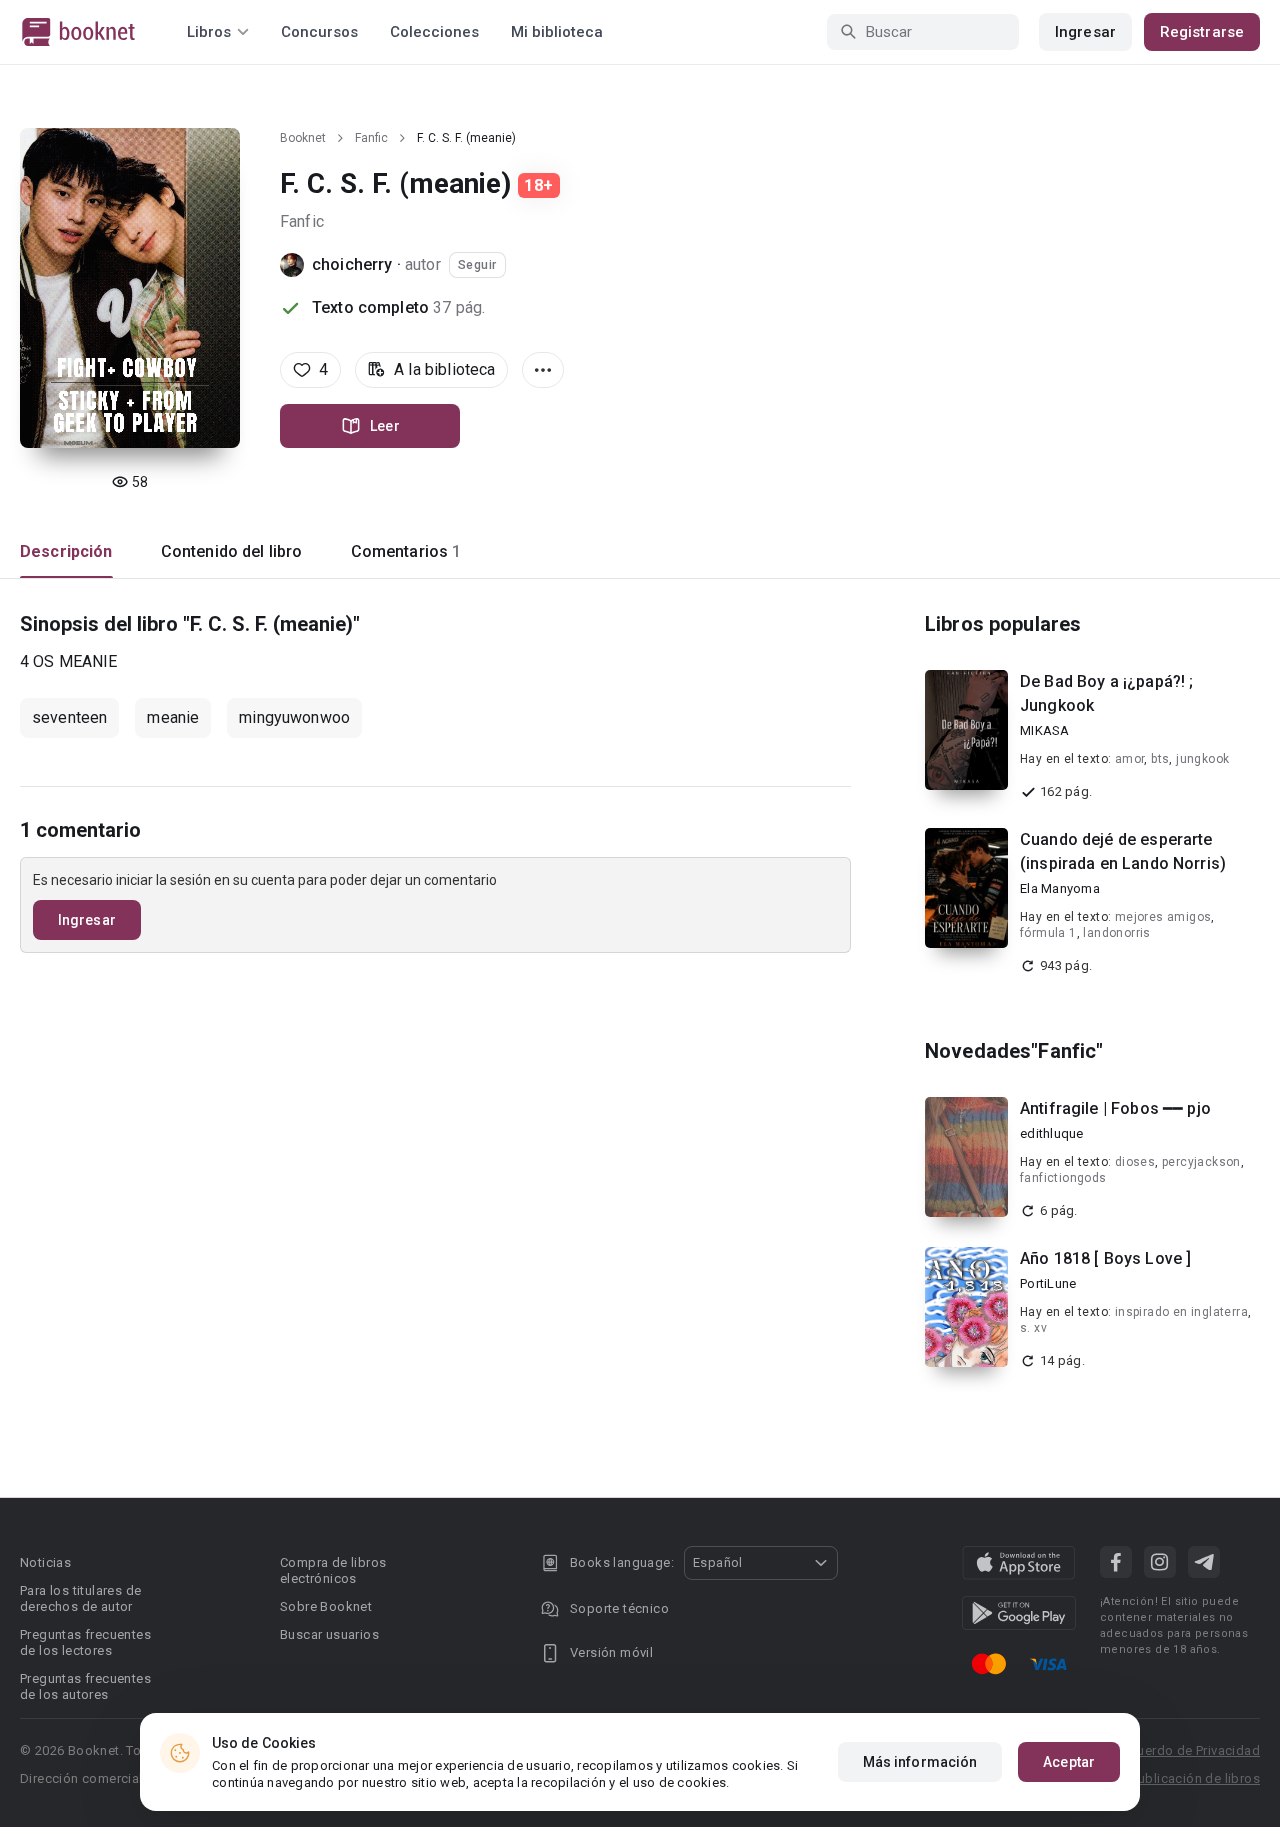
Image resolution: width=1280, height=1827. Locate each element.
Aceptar (1069, 1762)
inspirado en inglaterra (1181, 1312)
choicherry (352, 264)
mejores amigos (1163, 917)
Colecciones (434, 32)
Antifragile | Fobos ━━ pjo (1115, 1108)
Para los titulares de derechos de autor (80, 1598)
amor (1130, 759)
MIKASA (1045, 730)
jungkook (1202, 759)
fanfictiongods (1063, 1178)
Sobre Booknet (326, 1606)
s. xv (1033, 1328)
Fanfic (371, 138)
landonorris (1116, 933)
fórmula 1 (1048, 933)
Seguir (477, 265)
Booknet (303, 138)
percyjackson (1201, 1162)
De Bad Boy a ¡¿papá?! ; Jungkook (1106, 693)
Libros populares (1003, 624)
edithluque (1052, 1133)
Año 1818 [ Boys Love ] (1105, 1258)
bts (1160, 759)
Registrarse (1202, 32)
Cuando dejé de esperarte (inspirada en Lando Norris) (1123, 851)
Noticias (45, 1562)
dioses (1135, 1162)
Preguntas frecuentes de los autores (85, 1686)
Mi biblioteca (557, 32)
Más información (920, 1762)
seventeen (69, 717)
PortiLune (1048, 1283)
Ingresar (1085, 32)
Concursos (319, 32)
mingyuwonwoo (294, 717)
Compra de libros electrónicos (333, 1570)
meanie (173, 717)
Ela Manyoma (1060, 888)
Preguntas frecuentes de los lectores (85, 1642)
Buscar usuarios (329, 1634)
